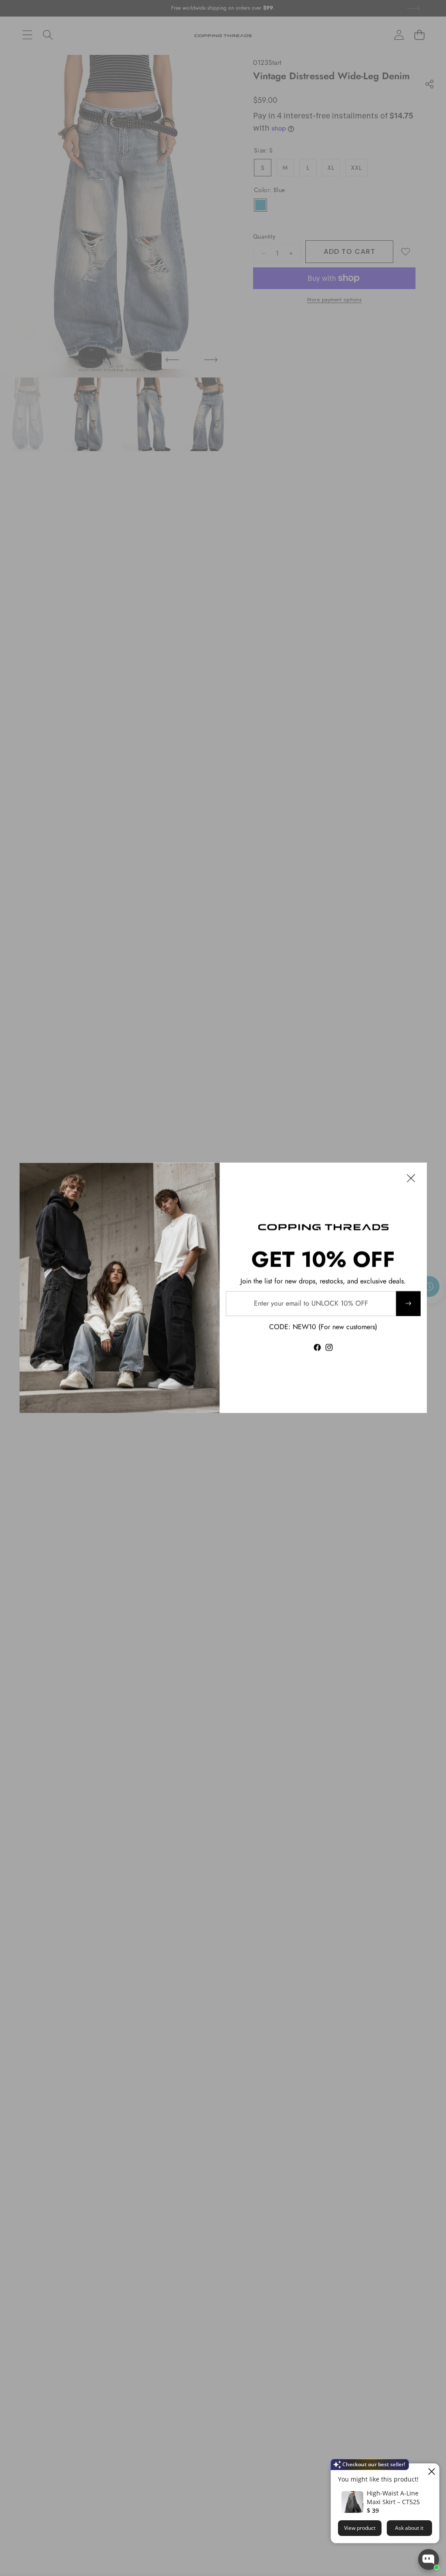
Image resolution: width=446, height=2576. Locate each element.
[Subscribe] (408, 1304)
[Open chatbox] (429, 2559)
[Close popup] (431, 2471)
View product (360, 2528)
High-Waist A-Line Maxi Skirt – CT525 (393, 2497)
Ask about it (409, 2528)
